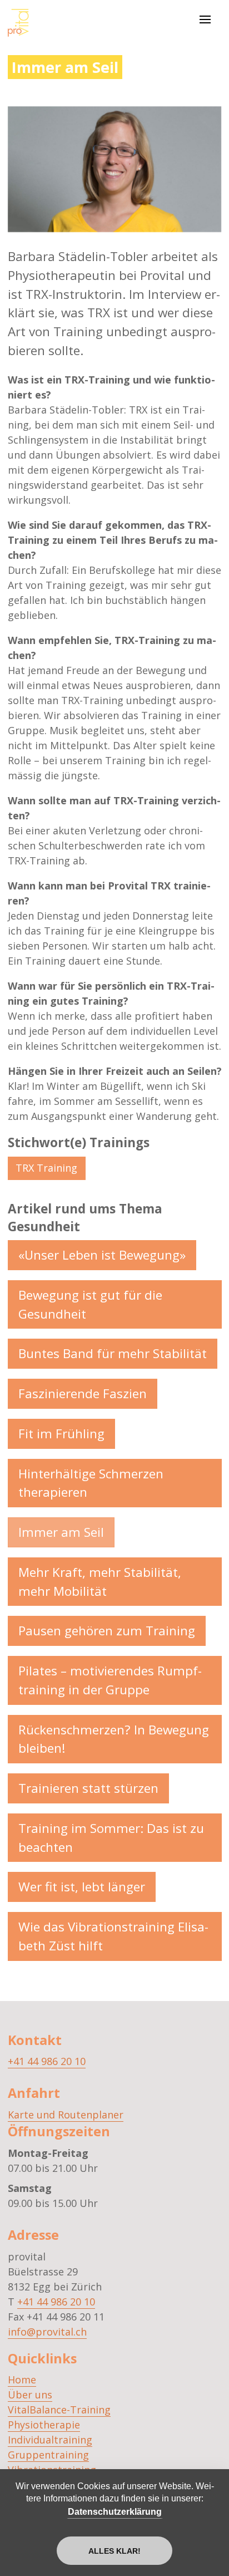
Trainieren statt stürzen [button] (88, 1788)
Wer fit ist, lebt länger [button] (82, 1887)
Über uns (30, 2395)
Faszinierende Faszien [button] (83, 1393)
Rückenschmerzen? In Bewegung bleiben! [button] (114, 1739)
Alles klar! (114, 2551)
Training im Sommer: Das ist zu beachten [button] (111, 1838)
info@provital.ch (47, 2332)
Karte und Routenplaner (66, 2115)
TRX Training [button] (46, 1168)
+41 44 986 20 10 (47, 2061)
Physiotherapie (44, 2425)
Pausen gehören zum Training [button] (107, 1631)
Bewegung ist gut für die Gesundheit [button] (90, 1304)
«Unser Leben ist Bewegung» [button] (102, 1255)
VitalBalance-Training (59, 2410)
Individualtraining (50, 2440)
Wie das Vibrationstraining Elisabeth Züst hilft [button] (113, 1936)
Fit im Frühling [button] (61, 1434)
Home (22, 2380)
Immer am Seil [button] (61, 1532)
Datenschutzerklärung (115, 2512)
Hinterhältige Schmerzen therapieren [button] (91, 1483)
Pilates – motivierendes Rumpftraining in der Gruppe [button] (110, 1680)
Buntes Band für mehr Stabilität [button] (113, 1353)
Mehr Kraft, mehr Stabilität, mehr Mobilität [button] (100, 1582)
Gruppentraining (48, 2455)
